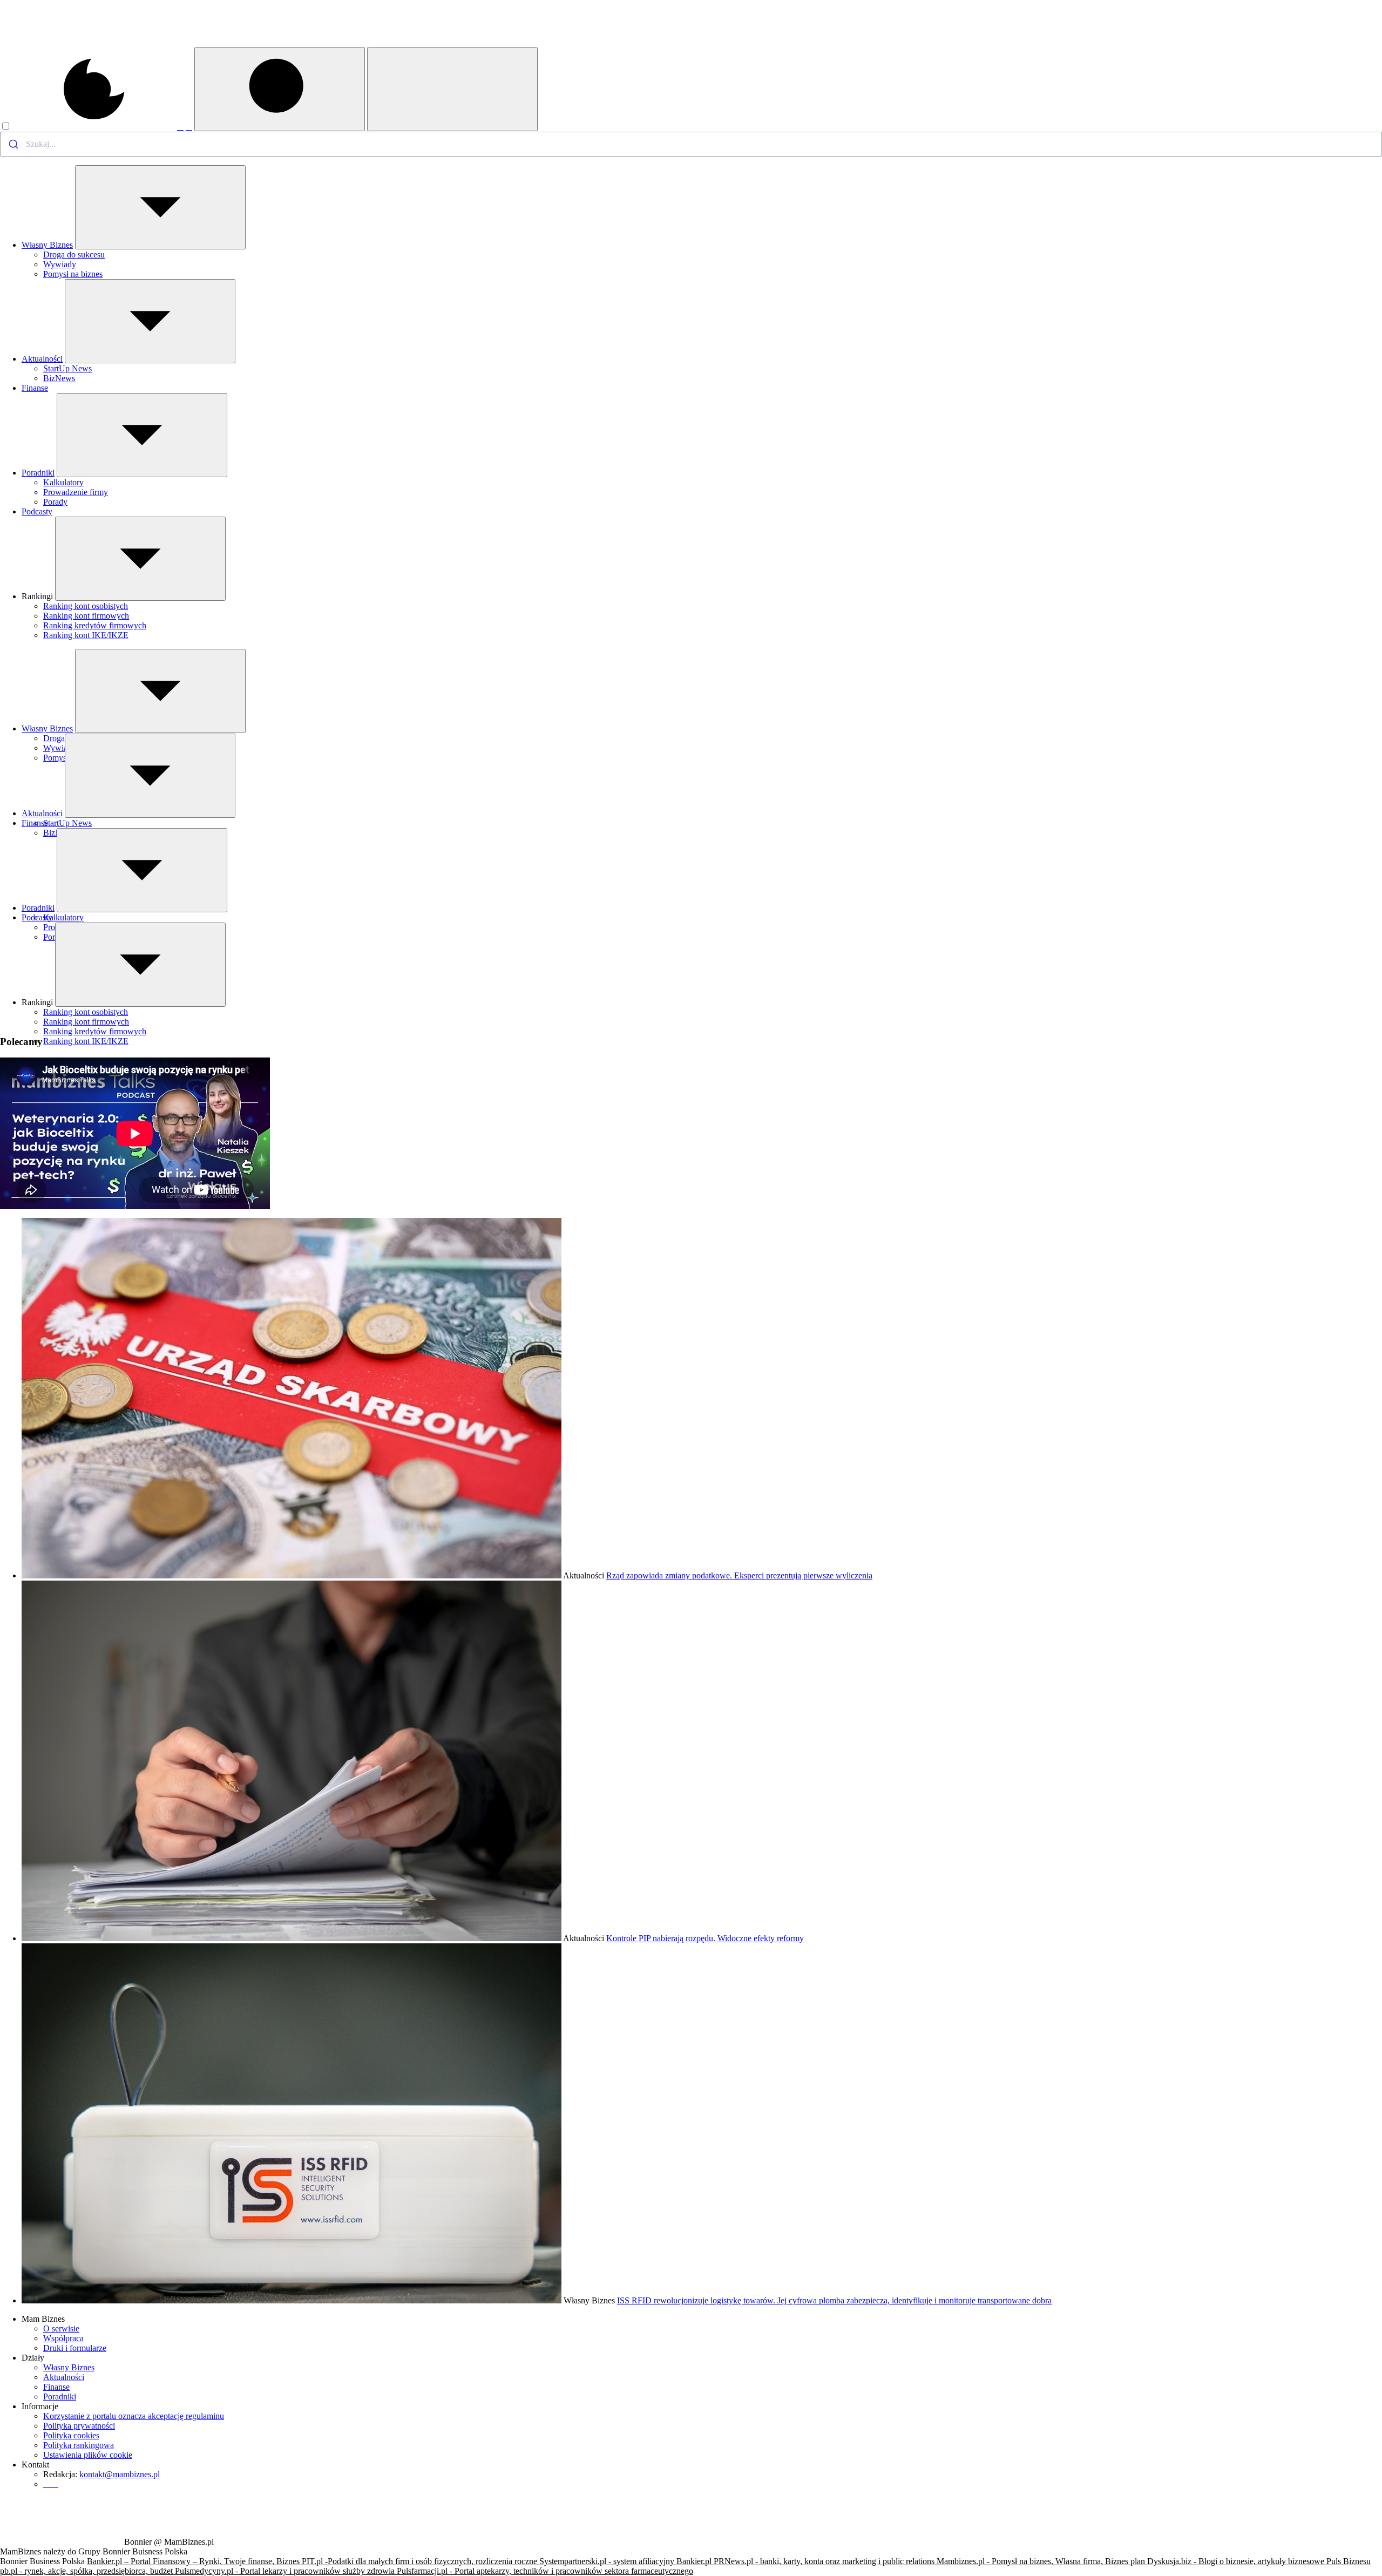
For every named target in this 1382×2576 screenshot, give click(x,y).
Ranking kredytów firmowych (95, 625)
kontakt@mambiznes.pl (120, 2474)
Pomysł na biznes (73, 274)
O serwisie (61, 2328)
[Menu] (452, 89)
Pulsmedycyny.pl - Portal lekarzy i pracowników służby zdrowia (286, 2571)
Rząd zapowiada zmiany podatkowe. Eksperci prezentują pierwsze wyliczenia (739, 1575)
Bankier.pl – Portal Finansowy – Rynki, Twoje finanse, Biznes (194, 2561)
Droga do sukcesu (74, 255)
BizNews (59, 378)
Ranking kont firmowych (86, 616)
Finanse (35, 388)
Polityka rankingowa (79, 2445)
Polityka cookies (71, 2435)
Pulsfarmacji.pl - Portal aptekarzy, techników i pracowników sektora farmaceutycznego (545, 2571)
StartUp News (67, 368)
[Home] (61, 44)
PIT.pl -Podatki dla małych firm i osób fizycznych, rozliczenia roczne (421, 2561)
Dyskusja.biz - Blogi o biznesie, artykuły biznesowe (1237, 2561)
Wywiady (60, 264)
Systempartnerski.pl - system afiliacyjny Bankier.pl (626, 2561)
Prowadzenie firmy (76, 492)
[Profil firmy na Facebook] (180, 127)
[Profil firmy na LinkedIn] (189, 127)
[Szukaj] (280, 89)
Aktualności (42, 359)
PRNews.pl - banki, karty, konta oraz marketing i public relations (825, 2561)
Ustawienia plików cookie (88, 2455)
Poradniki (38, 473)
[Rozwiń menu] (160, 207)
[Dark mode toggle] (89, 127)
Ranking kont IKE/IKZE (86, 635)
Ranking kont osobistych (86, 606)
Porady (55, 502)
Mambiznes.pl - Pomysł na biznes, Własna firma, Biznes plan (1042, 2561)
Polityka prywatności (79, 2426)
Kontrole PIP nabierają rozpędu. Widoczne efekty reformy (705, 1938)
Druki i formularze (75, 2348)
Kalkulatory (63, 482)
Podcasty (37, 511)
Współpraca (63, 2338)
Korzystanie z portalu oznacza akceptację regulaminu (134, 2416)
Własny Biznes (47, 245)
